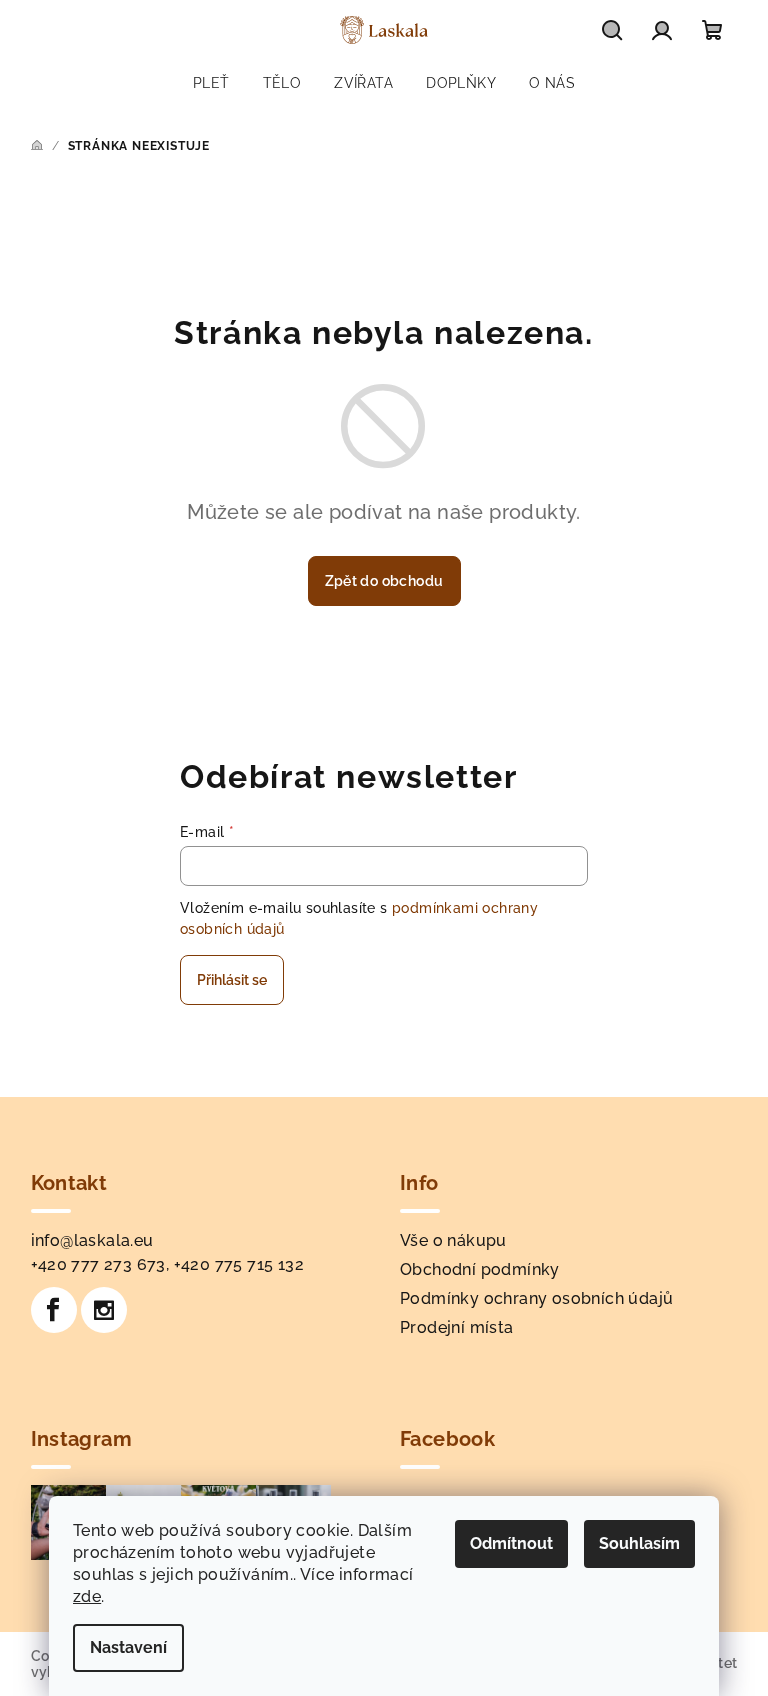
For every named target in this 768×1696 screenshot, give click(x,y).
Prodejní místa (457, 1327)
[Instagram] (104, 1310)
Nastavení (128, 1647)
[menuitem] (211, 83)
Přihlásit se (232, 980)
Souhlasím (639, 1543)
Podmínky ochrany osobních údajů (536, 1298)
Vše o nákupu (453, 1240)
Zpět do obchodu (384, 581)
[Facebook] (54, 1310)
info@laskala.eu (92, 1240)
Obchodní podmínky (480, 1269)
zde (87, 1596)
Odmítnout (511, 1543)
